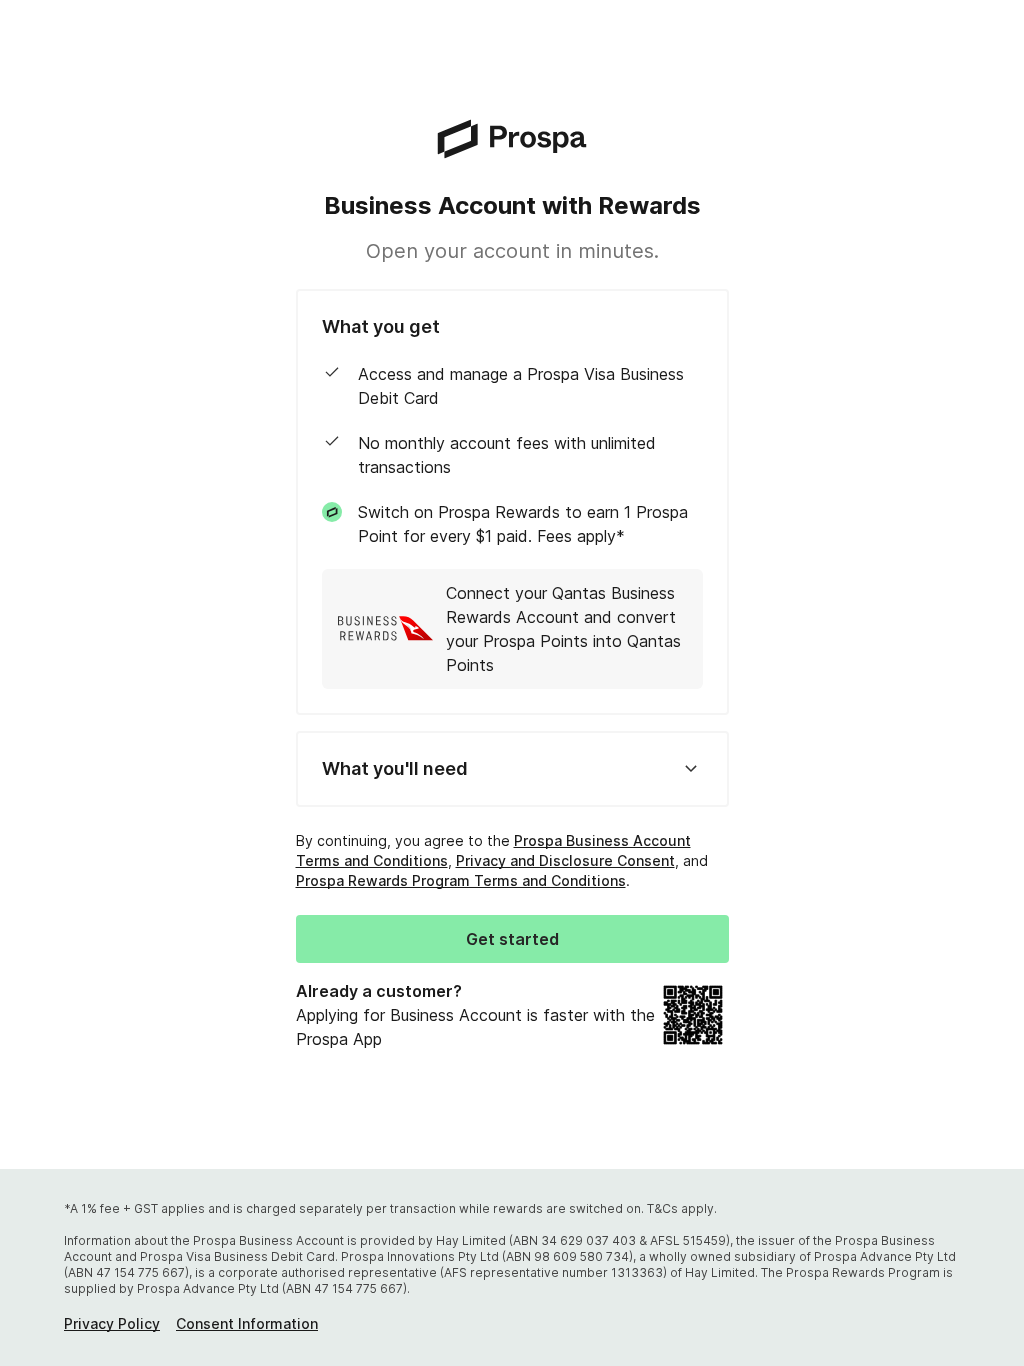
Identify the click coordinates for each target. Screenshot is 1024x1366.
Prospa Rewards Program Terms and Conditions (461, 880)
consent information (247, 1323)
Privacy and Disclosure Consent (565, 860)
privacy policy (112, 1323)
